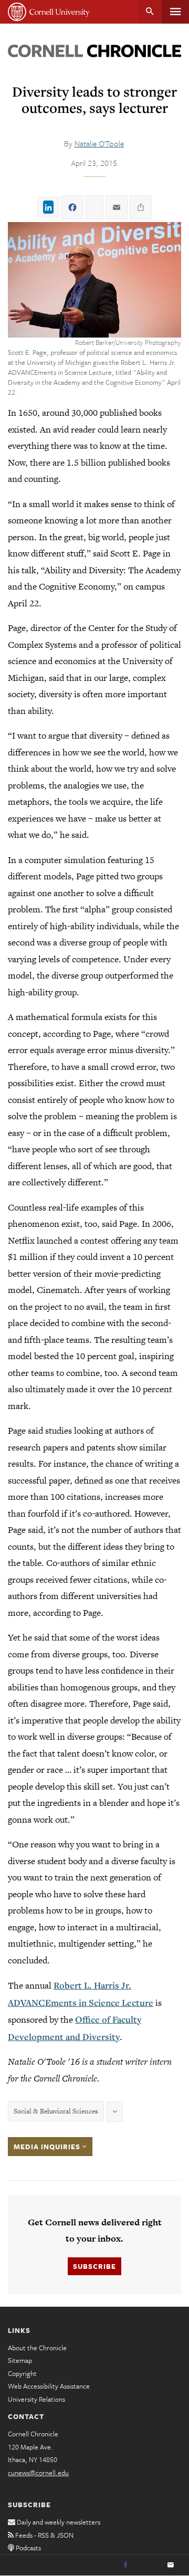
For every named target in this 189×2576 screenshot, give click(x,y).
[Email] (171, 2566)
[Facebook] (125, 2566)
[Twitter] (148, 2566)
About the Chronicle (37, 2348)
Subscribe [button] (94, 2266)
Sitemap (20, 2360)
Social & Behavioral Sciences (56, 2111)
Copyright (22, 2373)
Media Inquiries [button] (48, 2147)
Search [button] (150, 12)
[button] (94, 280)
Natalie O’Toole (99, 143)
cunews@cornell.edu (38, 2473)
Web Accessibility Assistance (49, 2386)
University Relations (36, 2399)
